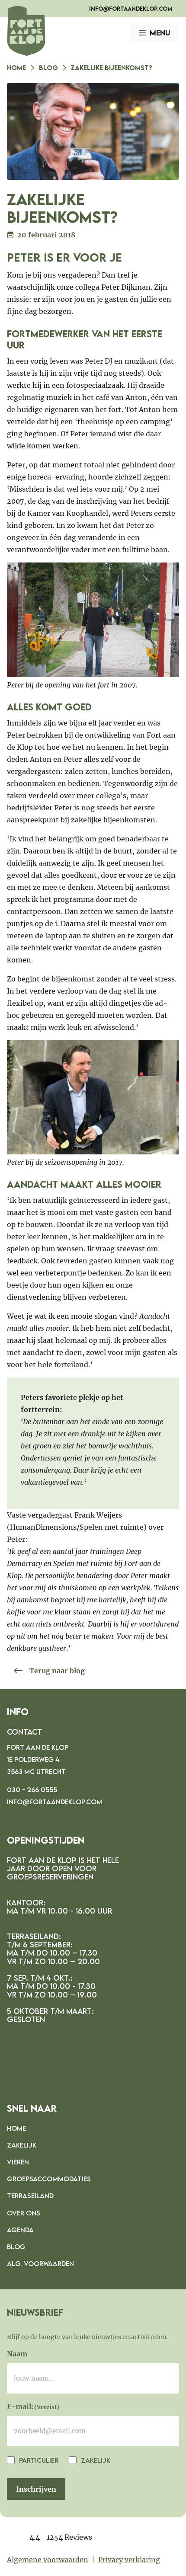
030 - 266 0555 (32, 1790)
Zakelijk (22, 2145)
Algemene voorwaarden (48, 2560)
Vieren (18, 2162)
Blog (48, 67)
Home (16, 67)
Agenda (20, 2230)
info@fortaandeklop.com (131, 9)
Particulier (38, 2460)
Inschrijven (36, 2489)
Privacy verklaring (129, 2560)
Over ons (24, 2213)
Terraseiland (30, 2196)
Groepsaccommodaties (49, 2179)
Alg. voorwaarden (40, 2263)
